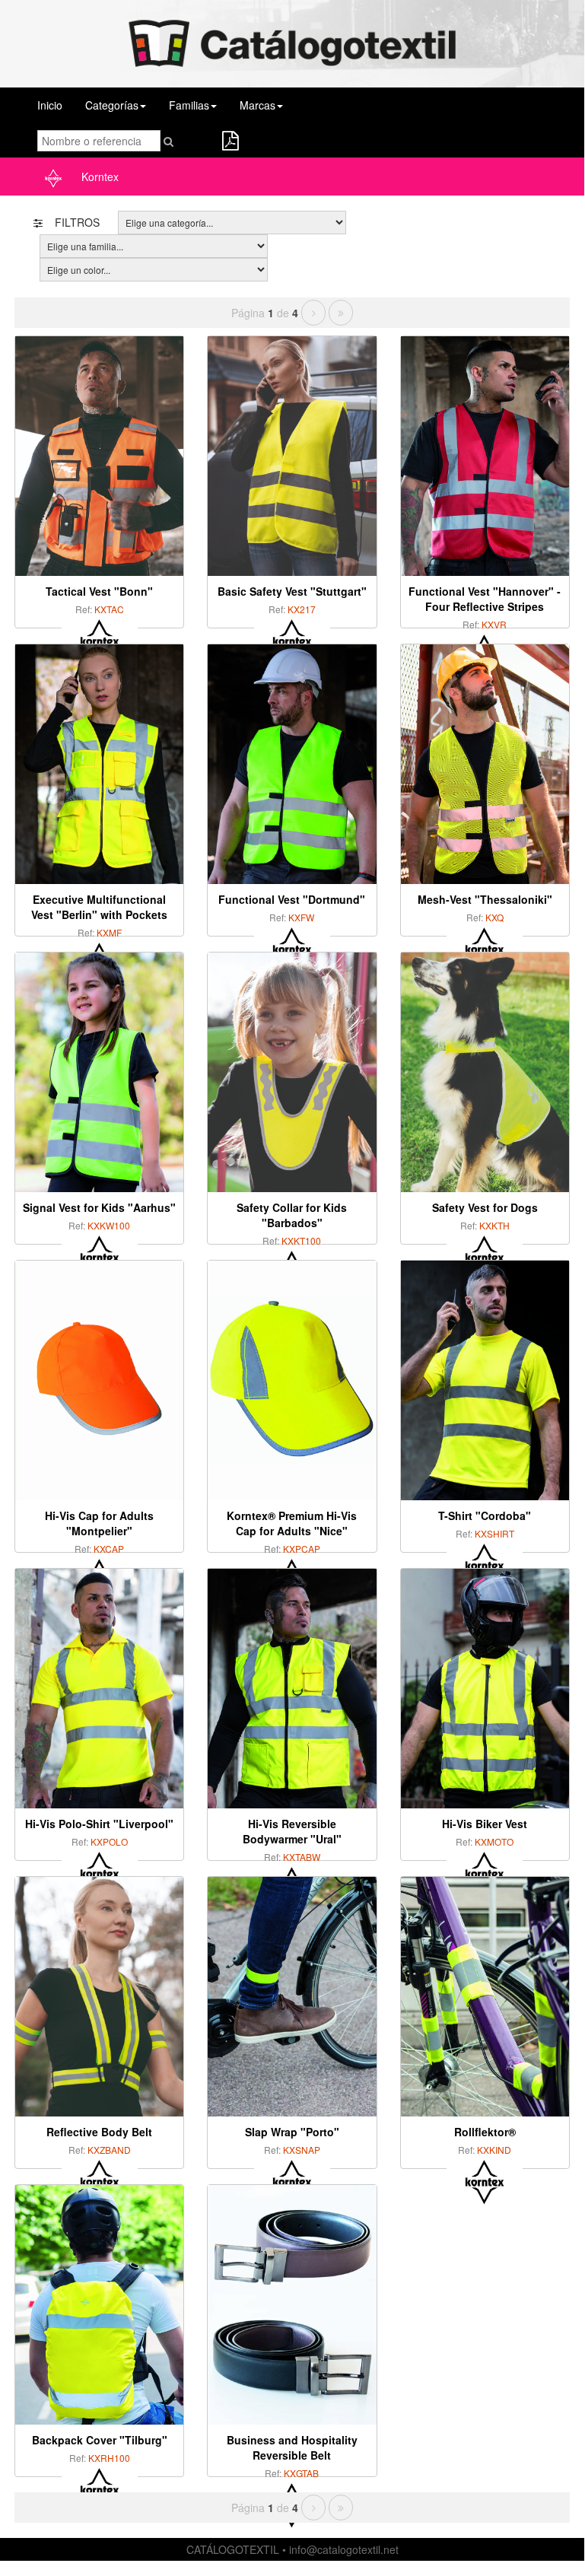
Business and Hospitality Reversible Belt (292, 2447)
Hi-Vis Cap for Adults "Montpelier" (99, 1523)
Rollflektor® (485, 2132)
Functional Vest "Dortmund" (292, 899)
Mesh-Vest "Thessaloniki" (485, 899)
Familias (189, 105)
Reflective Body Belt (99, 2132)
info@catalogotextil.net (344, 2549)
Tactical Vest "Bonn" (99, 591)
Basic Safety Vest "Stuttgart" (292, 591)
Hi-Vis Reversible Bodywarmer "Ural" (292, 1831)
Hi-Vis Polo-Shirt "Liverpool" (99, 1824)
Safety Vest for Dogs (485, 1207)
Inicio (50, 105)
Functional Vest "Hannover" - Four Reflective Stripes (485, 599)
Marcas (258, 105)
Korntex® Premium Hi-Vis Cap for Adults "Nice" (292, 1523)
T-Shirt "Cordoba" (485, 1515)
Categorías (112, 105)
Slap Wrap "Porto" (292, 2132)
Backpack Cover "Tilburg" (100, 2440)
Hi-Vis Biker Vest (485, 1824)
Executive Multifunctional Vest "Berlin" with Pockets (99, 907)
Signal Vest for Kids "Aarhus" (99, 1207)
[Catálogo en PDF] (230, 143)
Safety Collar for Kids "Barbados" (292, 1215)
